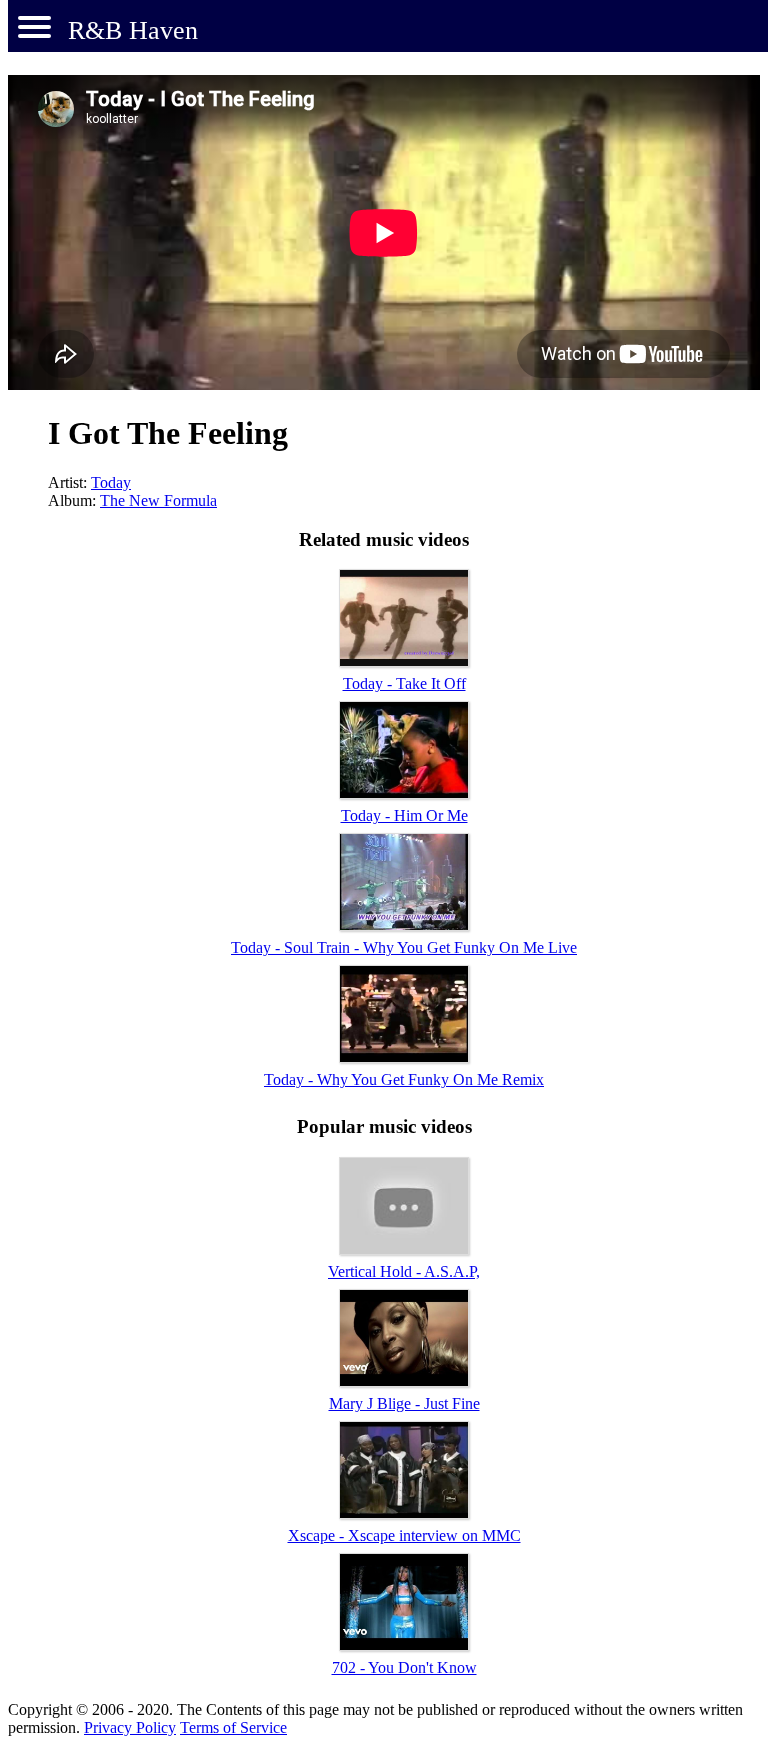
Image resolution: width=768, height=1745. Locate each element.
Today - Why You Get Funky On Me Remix (404, 1079)
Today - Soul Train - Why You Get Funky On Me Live (404, 947)
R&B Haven (133, 30)
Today (111, 482)
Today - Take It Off (404, 683)
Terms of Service (233, 1727)
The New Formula (158, 500)
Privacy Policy (130, 1727)
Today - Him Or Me (404, 815)
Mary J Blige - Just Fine (404, 1403)
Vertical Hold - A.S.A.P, (404, 1271)
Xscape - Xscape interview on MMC (404, 1535)
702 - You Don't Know (404, 1667)
